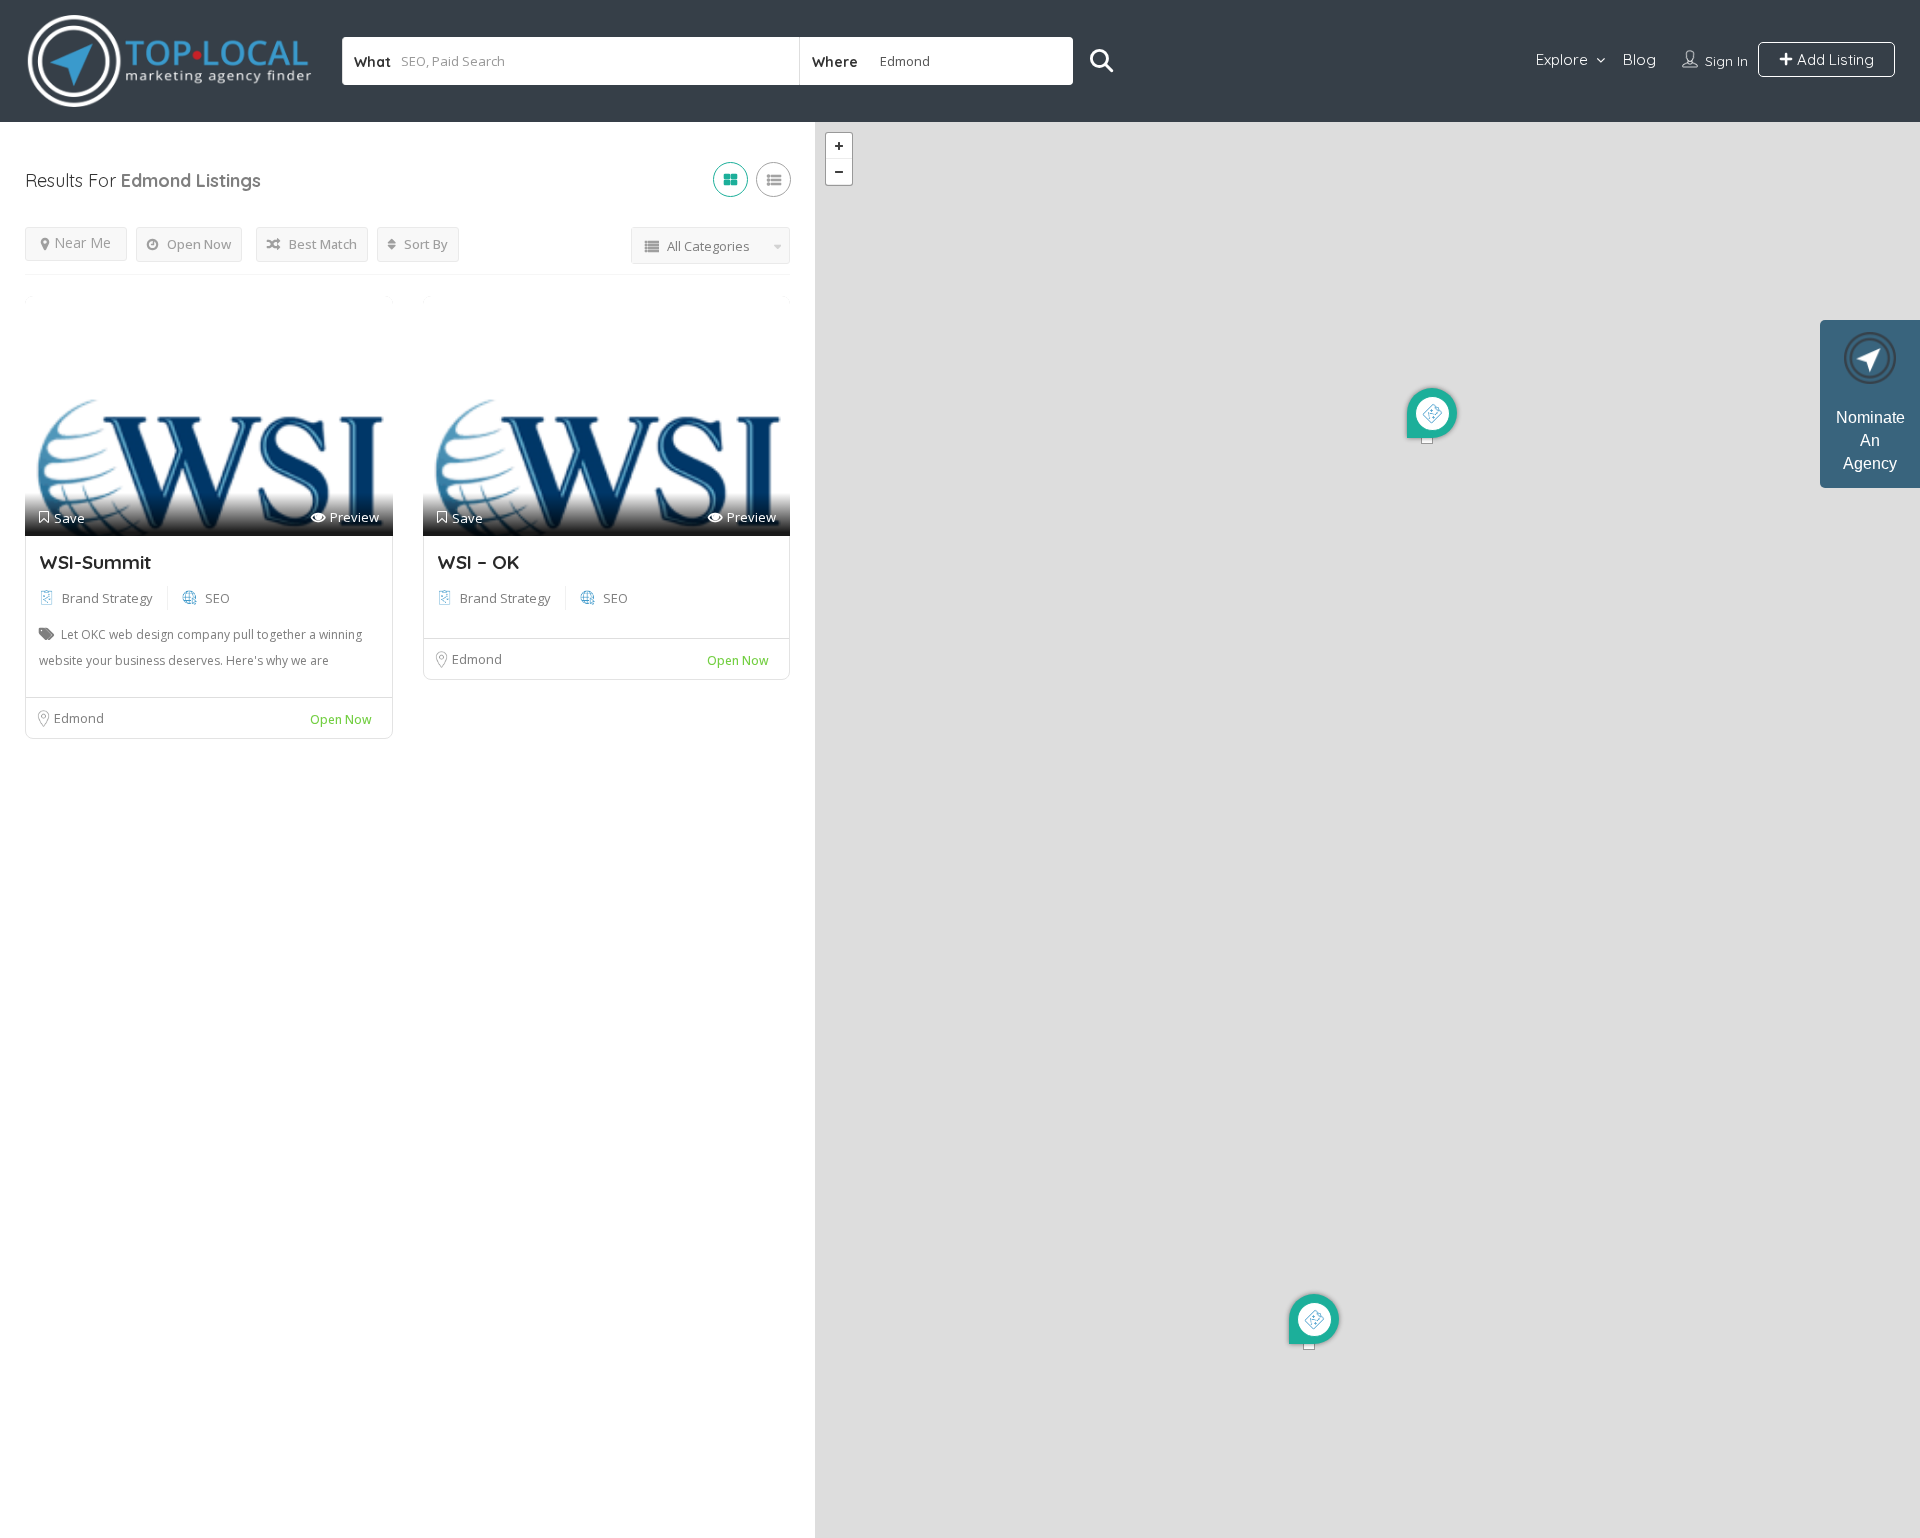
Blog (1639, 59)
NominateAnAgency (1870, 440)
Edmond (79, 718)
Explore (1562, 59)
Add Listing (1833, 59)
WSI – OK (478, 562)
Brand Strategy (107, 598)
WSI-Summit (95, 562)
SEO (217, 598)
